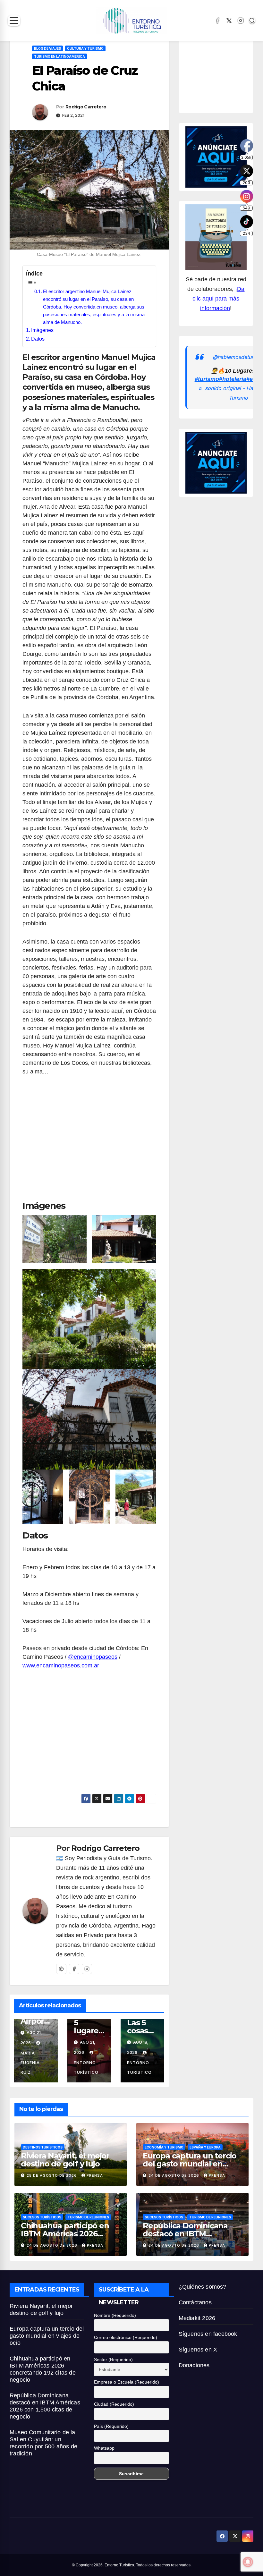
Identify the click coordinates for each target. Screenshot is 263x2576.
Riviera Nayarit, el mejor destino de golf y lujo (65, 2160)
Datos (38, 339)
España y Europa (205, 2147)
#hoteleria (233, 379)
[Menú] (14, 21)
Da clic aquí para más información (218, 299)
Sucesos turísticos (42, 2217)
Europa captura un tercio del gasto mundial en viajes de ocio (190, 2164)
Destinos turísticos (43, 2147)
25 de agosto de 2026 (52, 2175)
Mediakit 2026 (197, 2318)
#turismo (207, 379)
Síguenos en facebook (208, 2334)
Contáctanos (195, 2302)
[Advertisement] (89, 1141)
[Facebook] (217, 21)
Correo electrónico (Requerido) (126, 2337)
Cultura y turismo (85, 48)
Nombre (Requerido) (115, 2315)
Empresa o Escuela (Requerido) (127, 2382)
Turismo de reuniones (88, 2217)
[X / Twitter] (229, 21)
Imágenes (42, 330)
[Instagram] (241, 21)
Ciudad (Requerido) (114, 2404)
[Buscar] (252, 21)
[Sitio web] (61, 1969)
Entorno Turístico (86, 2068)
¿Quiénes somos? (203, 2287)
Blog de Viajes (47, 48)
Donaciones (194, 2365)
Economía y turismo (164, 2147)
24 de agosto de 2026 (174, 2175)
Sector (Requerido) (113, 2360)
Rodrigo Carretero (86, 107)
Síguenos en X (198, 2350)
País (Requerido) (111, 2426)
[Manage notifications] (248, 2562)
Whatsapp (104, 2448)
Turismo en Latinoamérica (59, 56)
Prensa (95, 2175)
